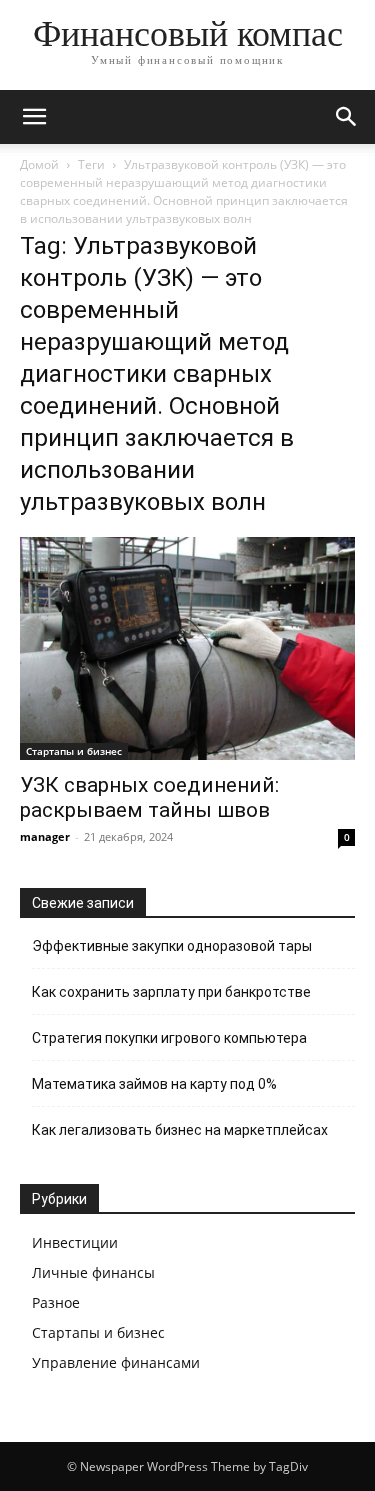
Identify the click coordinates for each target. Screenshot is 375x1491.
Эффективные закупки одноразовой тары (172, 946)
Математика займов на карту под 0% (154, 1084)
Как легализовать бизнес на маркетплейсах (180, 1130)
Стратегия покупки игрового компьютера (169, 1038)
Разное (56, 1302)
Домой (39, 164)
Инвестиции (75, 1242)
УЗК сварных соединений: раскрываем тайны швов (149, 797)
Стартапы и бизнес (74, 751)
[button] (34, 117)
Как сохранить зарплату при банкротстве (171, 992)
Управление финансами (116, 1362)
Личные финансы (93, 1272)
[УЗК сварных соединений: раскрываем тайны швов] (187, 648)
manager (45, 836)
